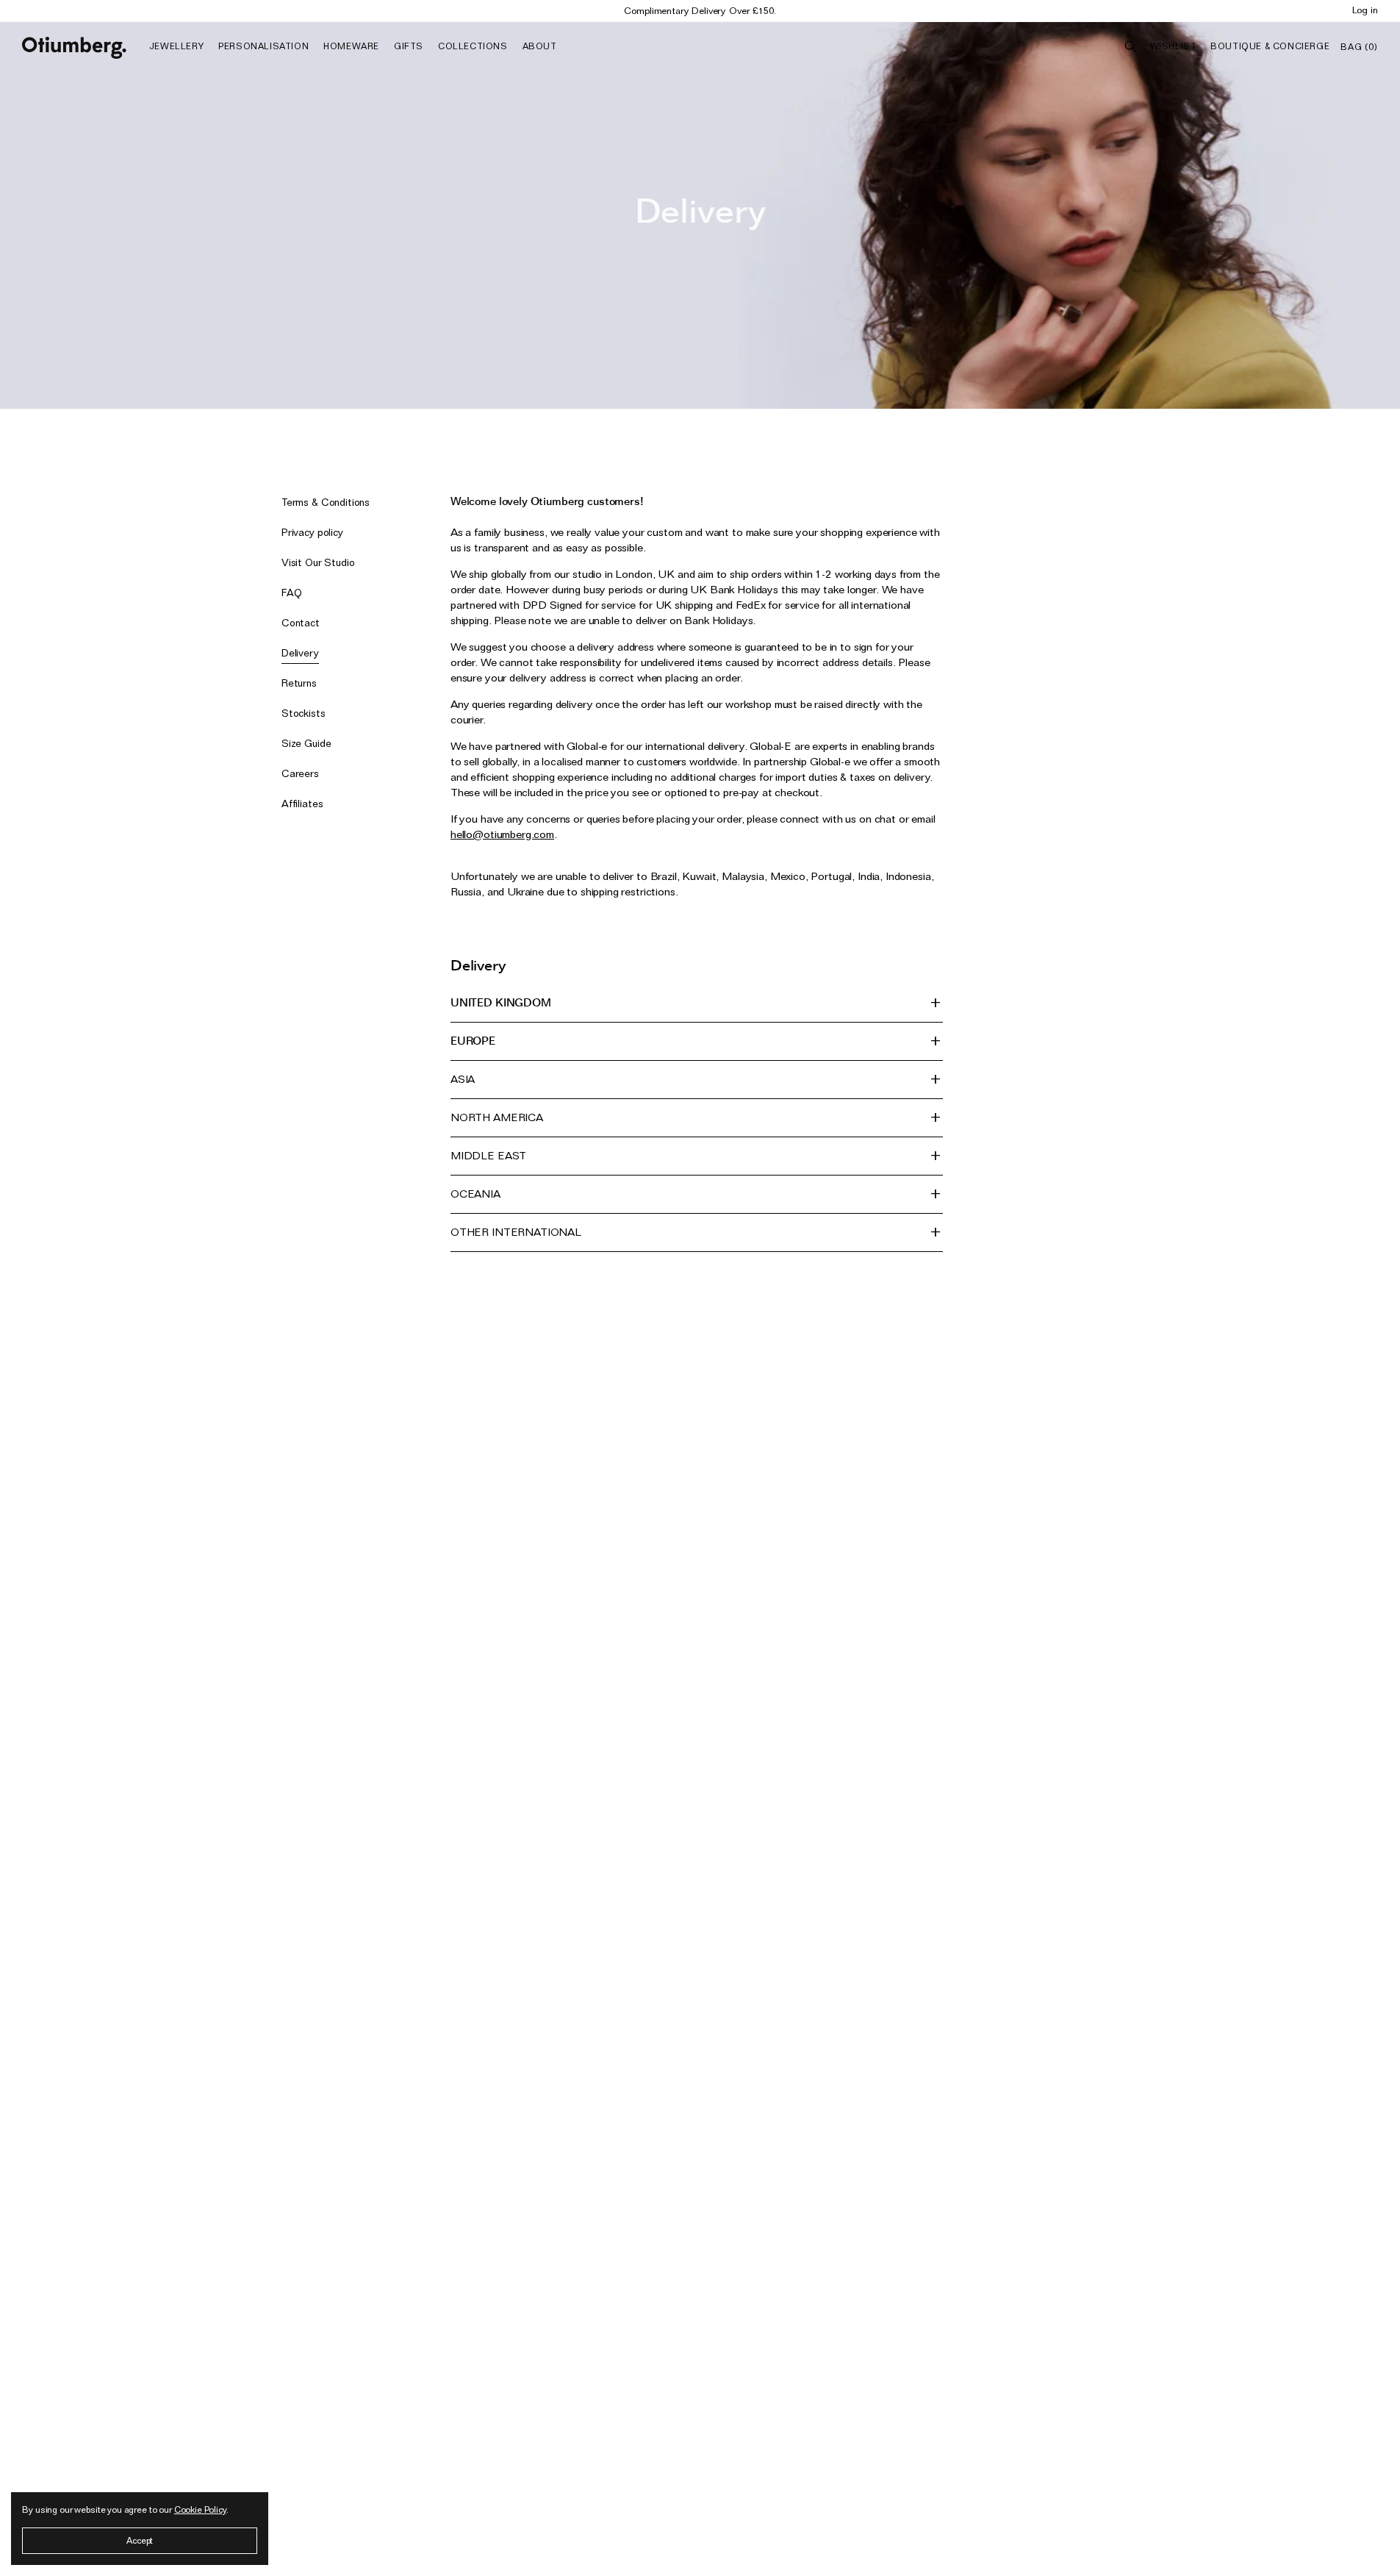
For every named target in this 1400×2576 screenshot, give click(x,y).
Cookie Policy (200, 2509)
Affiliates (302, 804)
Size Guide (306, 743)
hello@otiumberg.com (502, 834)
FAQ (292, 593)
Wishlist (1174, 46)
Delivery (300, 653)
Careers (300, 773)
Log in (1365, 10)
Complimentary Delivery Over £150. (700, 10)
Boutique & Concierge (1270, 46)
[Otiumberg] (74, 48)
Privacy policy (312, 532)
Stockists (304, 713)
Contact (301, 623)
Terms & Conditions (326, 502)
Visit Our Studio (318, 562)
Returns (299, 683)
